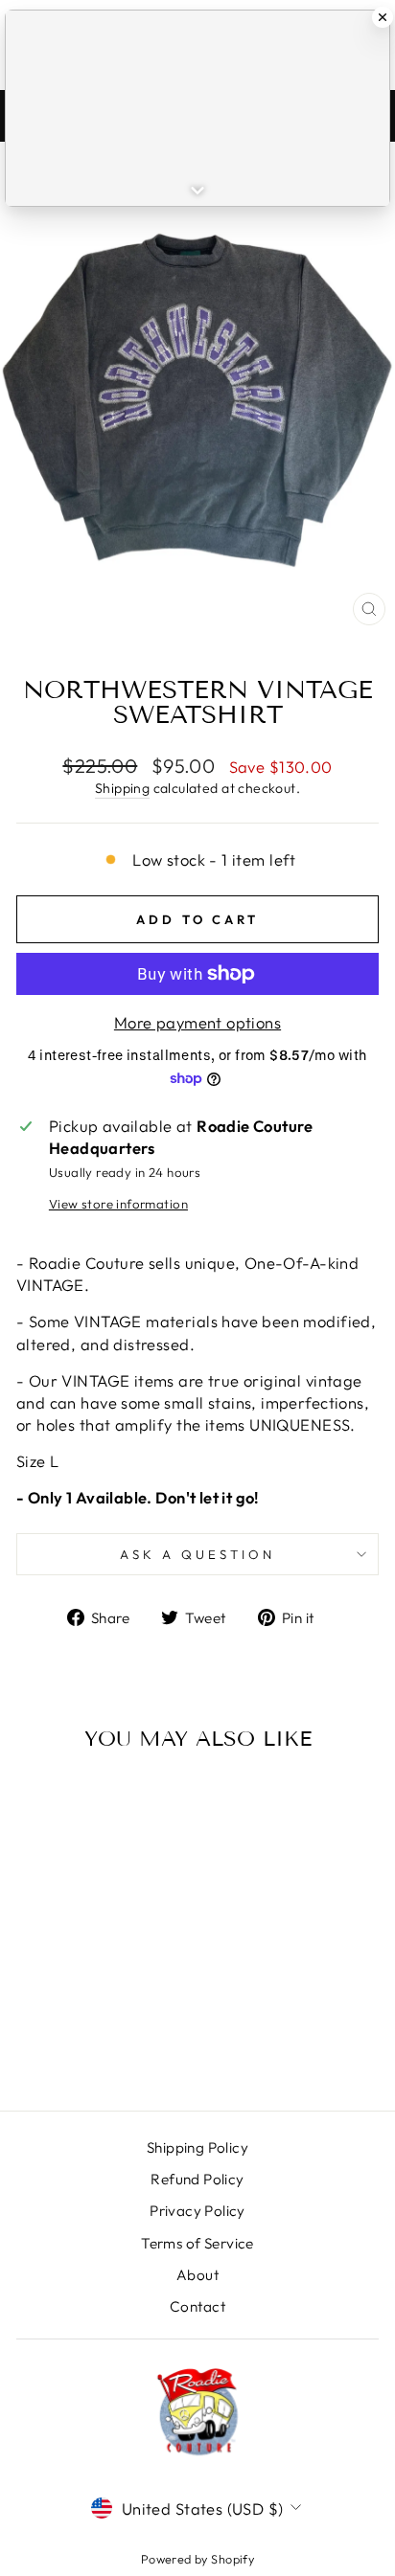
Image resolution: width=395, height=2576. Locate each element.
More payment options (197, 1022)
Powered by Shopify (197, 2559)
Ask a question (197, 1554)
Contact (197, 2306)
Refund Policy (197, 2179)
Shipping (122, 788)
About (197, 2275)
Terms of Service (197, 2243)
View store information (118, 1204)
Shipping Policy (197, 2147)
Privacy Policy (197, 2211)
